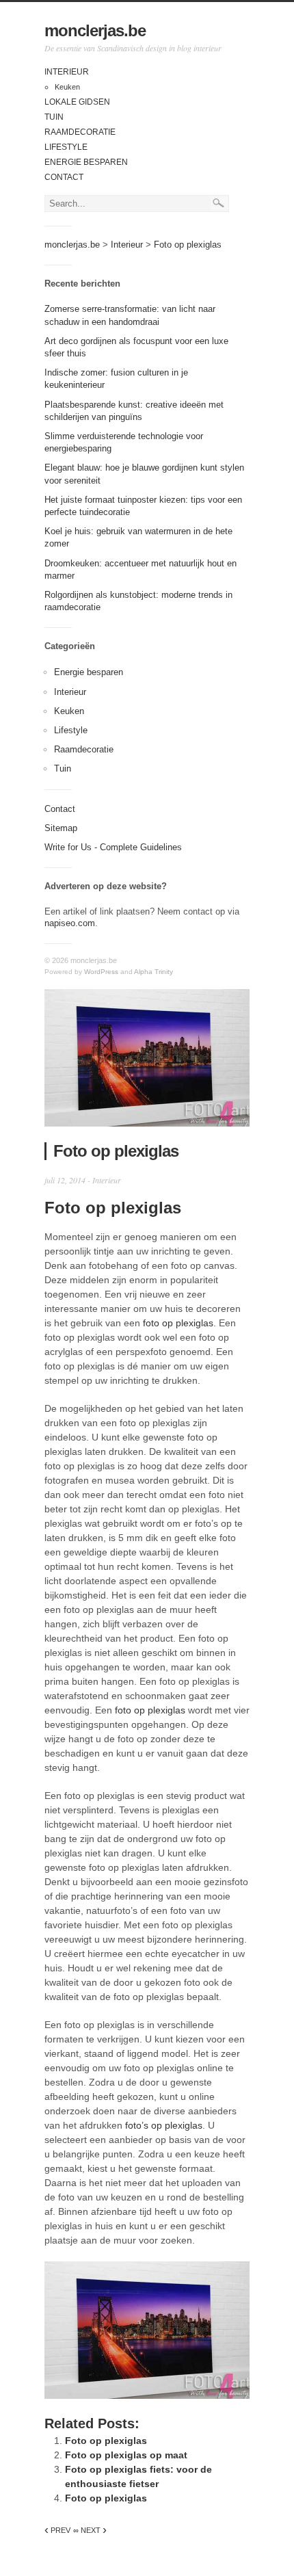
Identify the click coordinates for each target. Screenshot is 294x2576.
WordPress (101, 972)
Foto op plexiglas (106, 2441)
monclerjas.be (95, 30)
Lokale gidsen (77, 102)
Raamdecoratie (80, 132)
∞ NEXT (90, 2530)
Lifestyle (66, 147)
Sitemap (61, 828)
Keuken (67, 87)
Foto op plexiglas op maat (126, 2455)
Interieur (67, 72)
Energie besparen (86, 162)
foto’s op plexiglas (164, 2125)
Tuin (54, 117)
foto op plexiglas (178, 1323)
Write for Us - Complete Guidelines (113, 847)
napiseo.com (70, 923)
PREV (57, 2530)
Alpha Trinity (153, 972)
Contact (64, 177)
